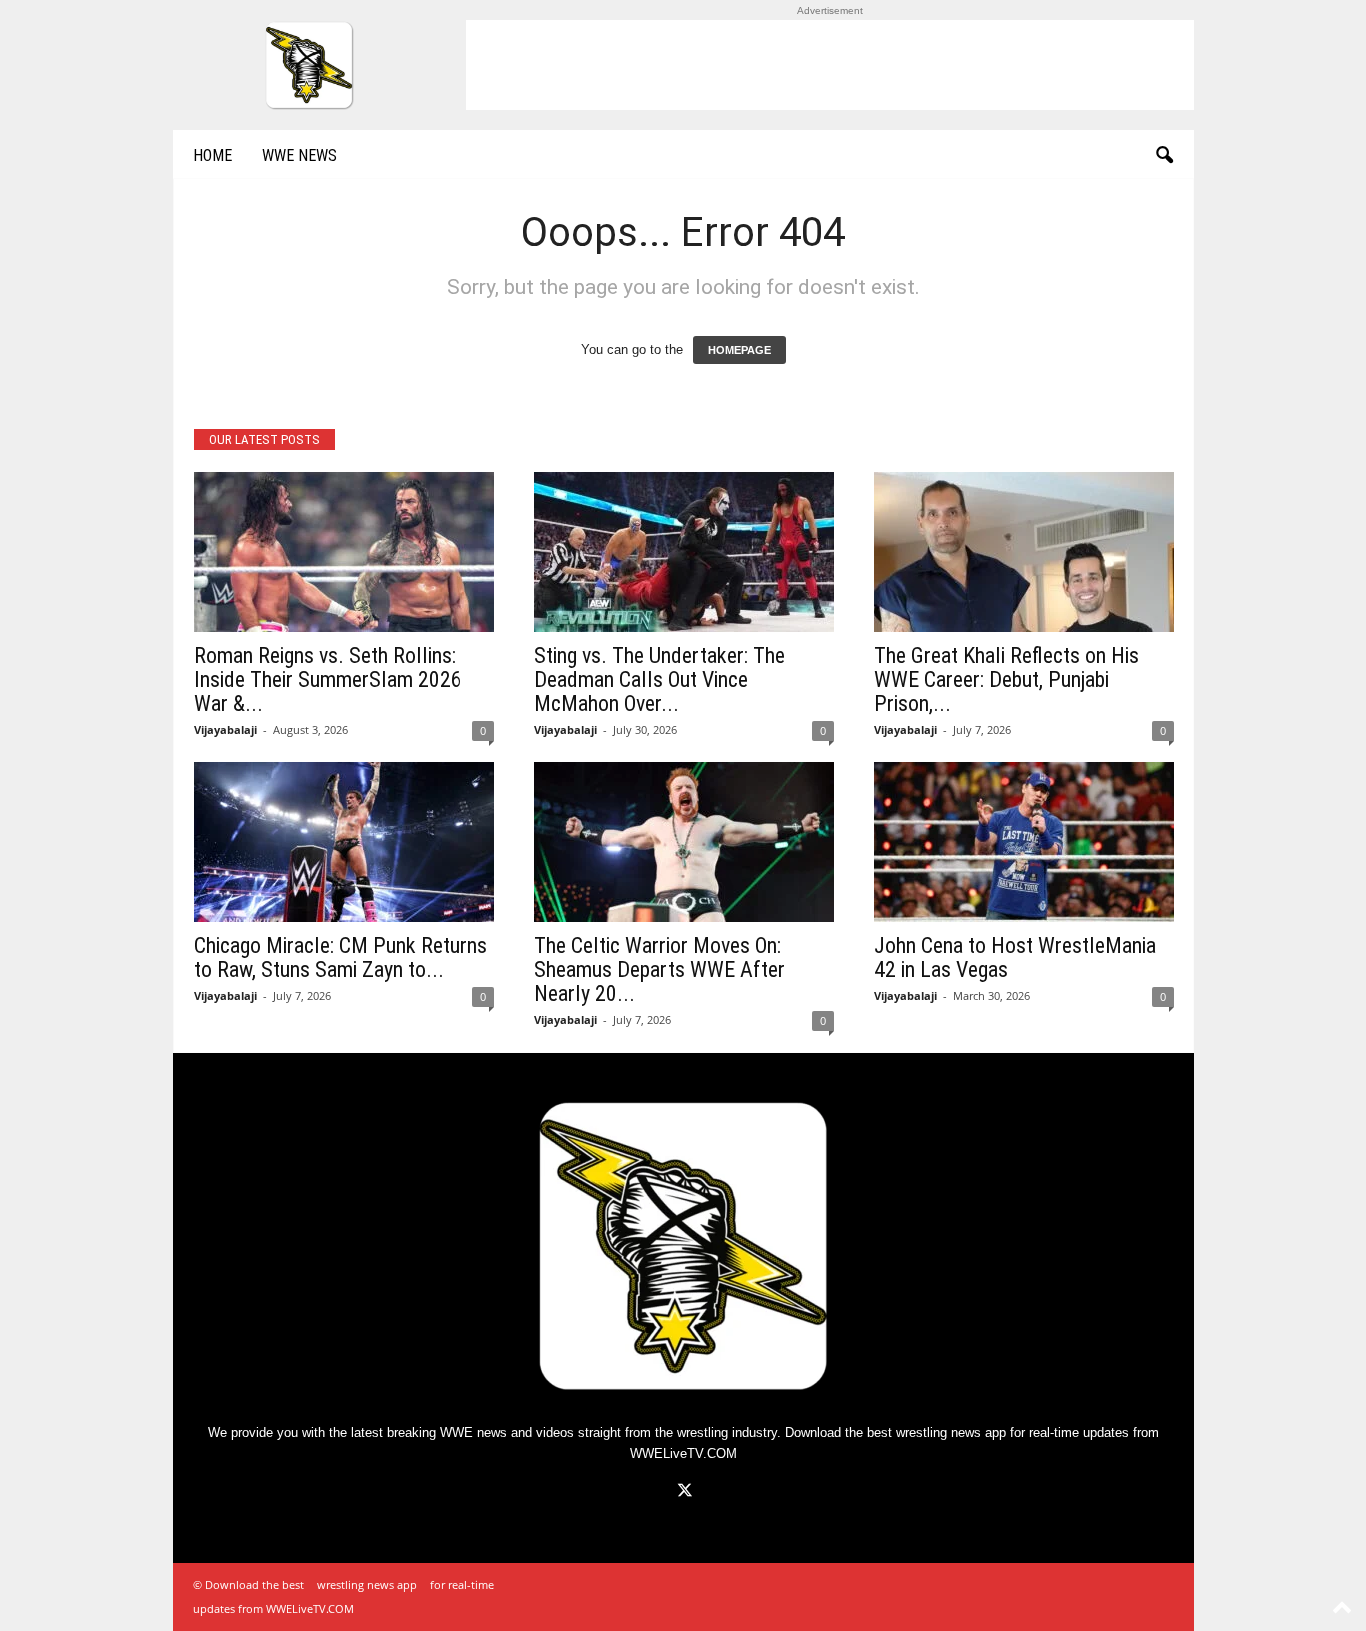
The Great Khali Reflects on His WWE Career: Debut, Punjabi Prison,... (1006, 679)
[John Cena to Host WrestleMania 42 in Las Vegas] (1024, 842)
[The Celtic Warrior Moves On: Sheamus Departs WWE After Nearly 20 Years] (684, 842)
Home (212, 155)
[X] (683, 1492)
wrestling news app (951, 1432)
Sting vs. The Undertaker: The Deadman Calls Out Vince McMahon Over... (659, 679)
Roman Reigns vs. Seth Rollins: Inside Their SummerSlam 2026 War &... (328, 679)
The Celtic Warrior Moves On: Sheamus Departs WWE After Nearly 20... (659, 969)
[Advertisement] (830, 65)
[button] (1164, 156)
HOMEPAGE (739, 350)
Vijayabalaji (225, 729)
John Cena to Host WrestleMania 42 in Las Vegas (1015, 957)
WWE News (299, 155)
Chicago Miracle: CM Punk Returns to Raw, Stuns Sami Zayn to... (340, 957)
